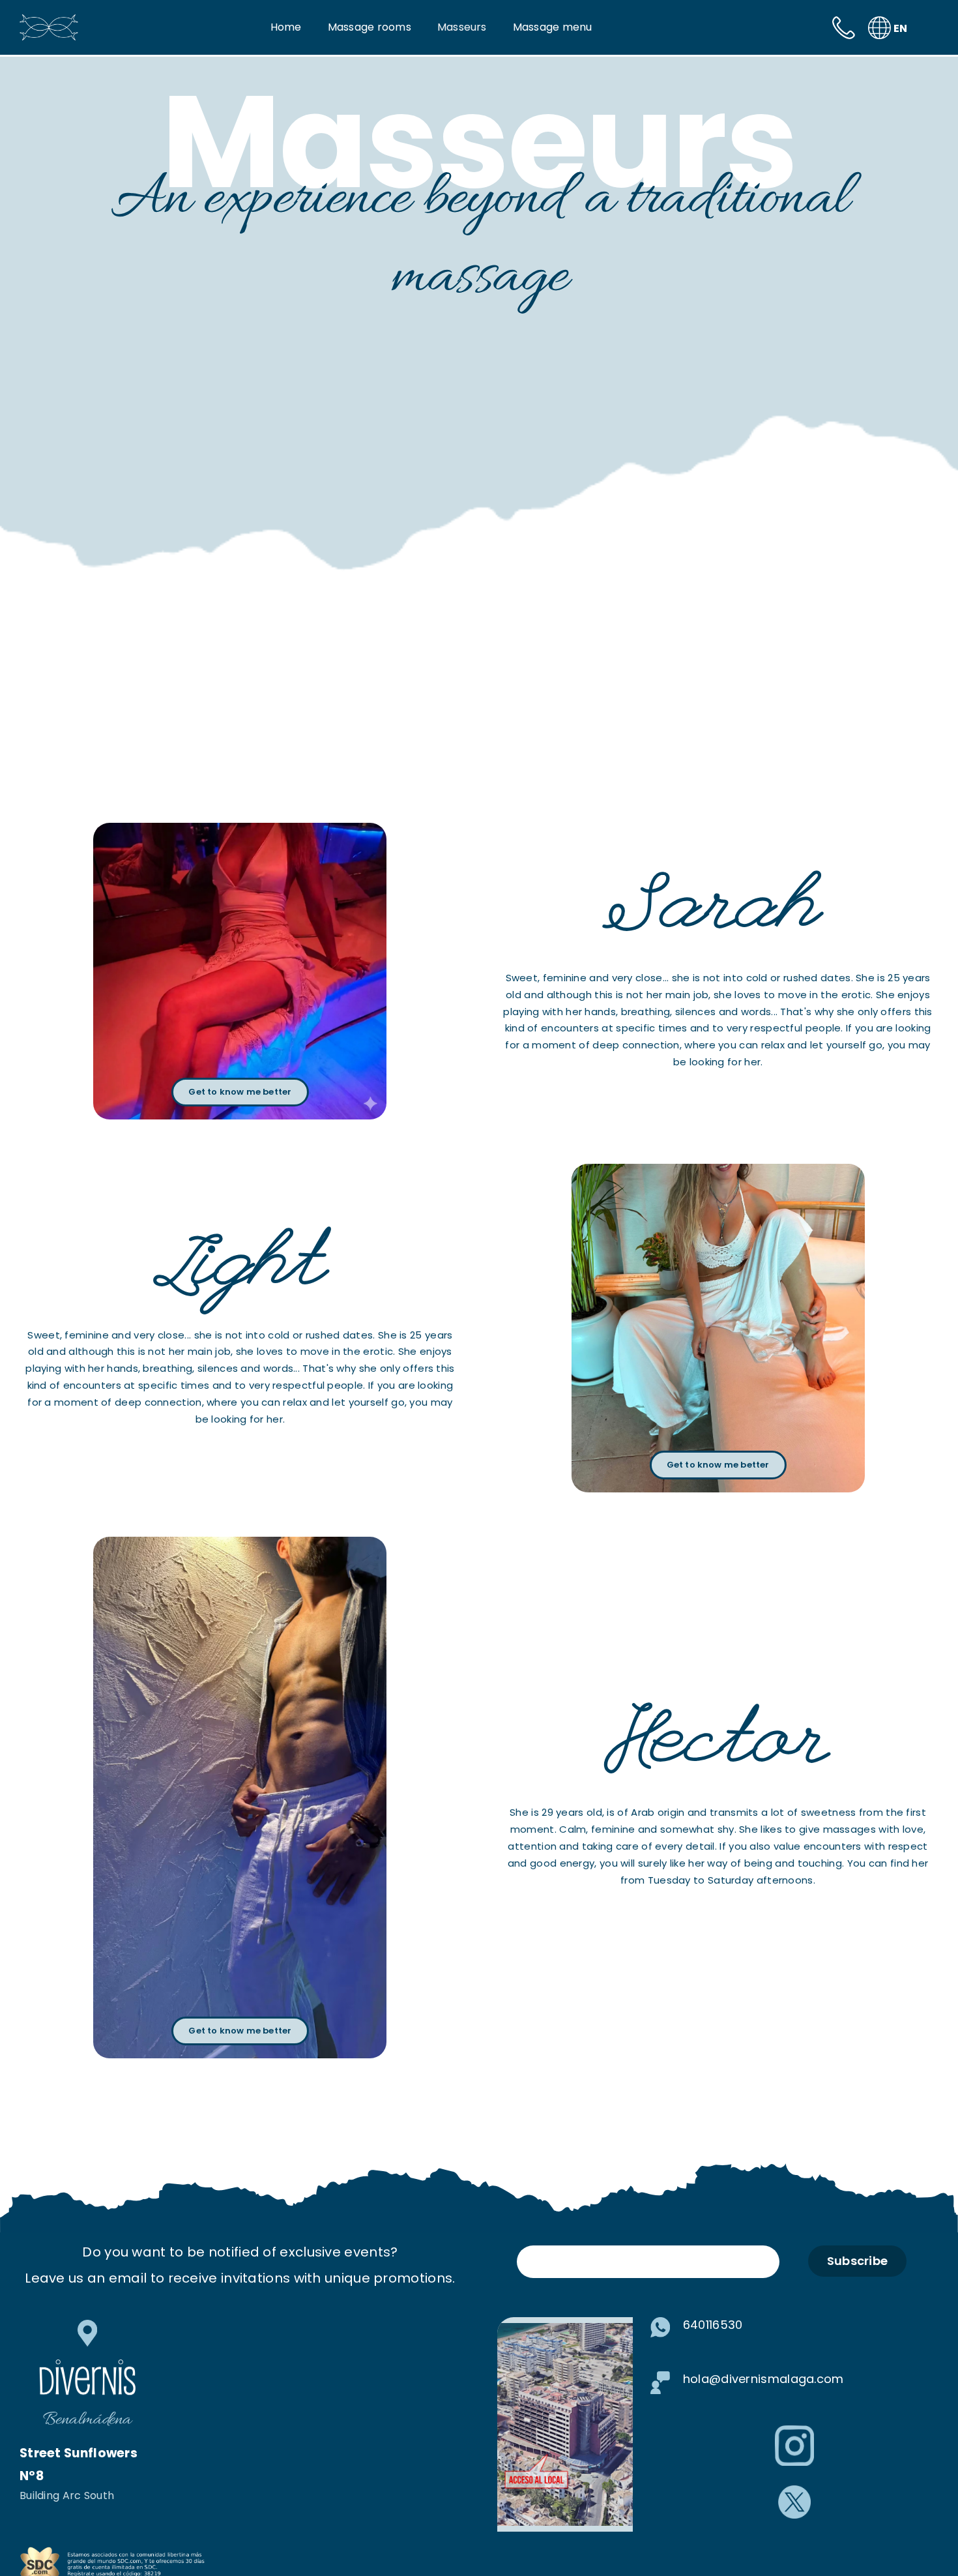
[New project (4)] (121, 2551)
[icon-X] (794, 2492)
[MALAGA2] (565, 2330)
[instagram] (794, 2432)
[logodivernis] (49, 21)
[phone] (844, 23)
